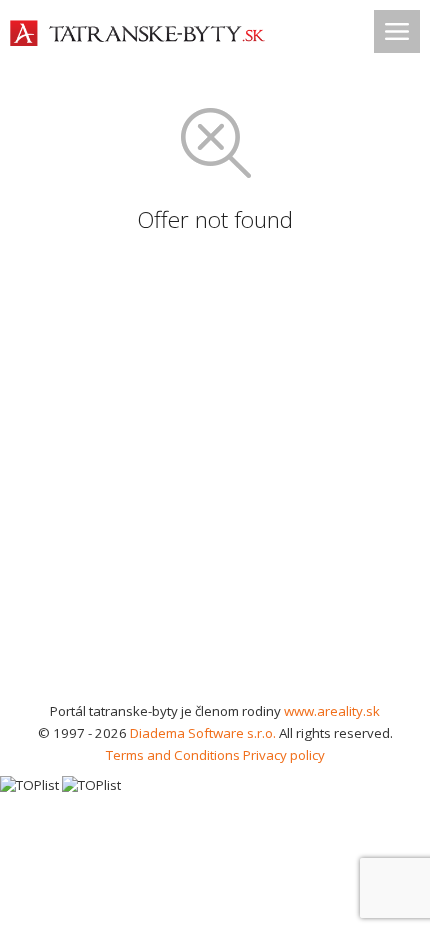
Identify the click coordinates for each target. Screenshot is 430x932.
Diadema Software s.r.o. (203, 733)
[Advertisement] (215, 475)
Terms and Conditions (173, 755)
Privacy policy (284, 755)
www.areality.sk (332, 711)
